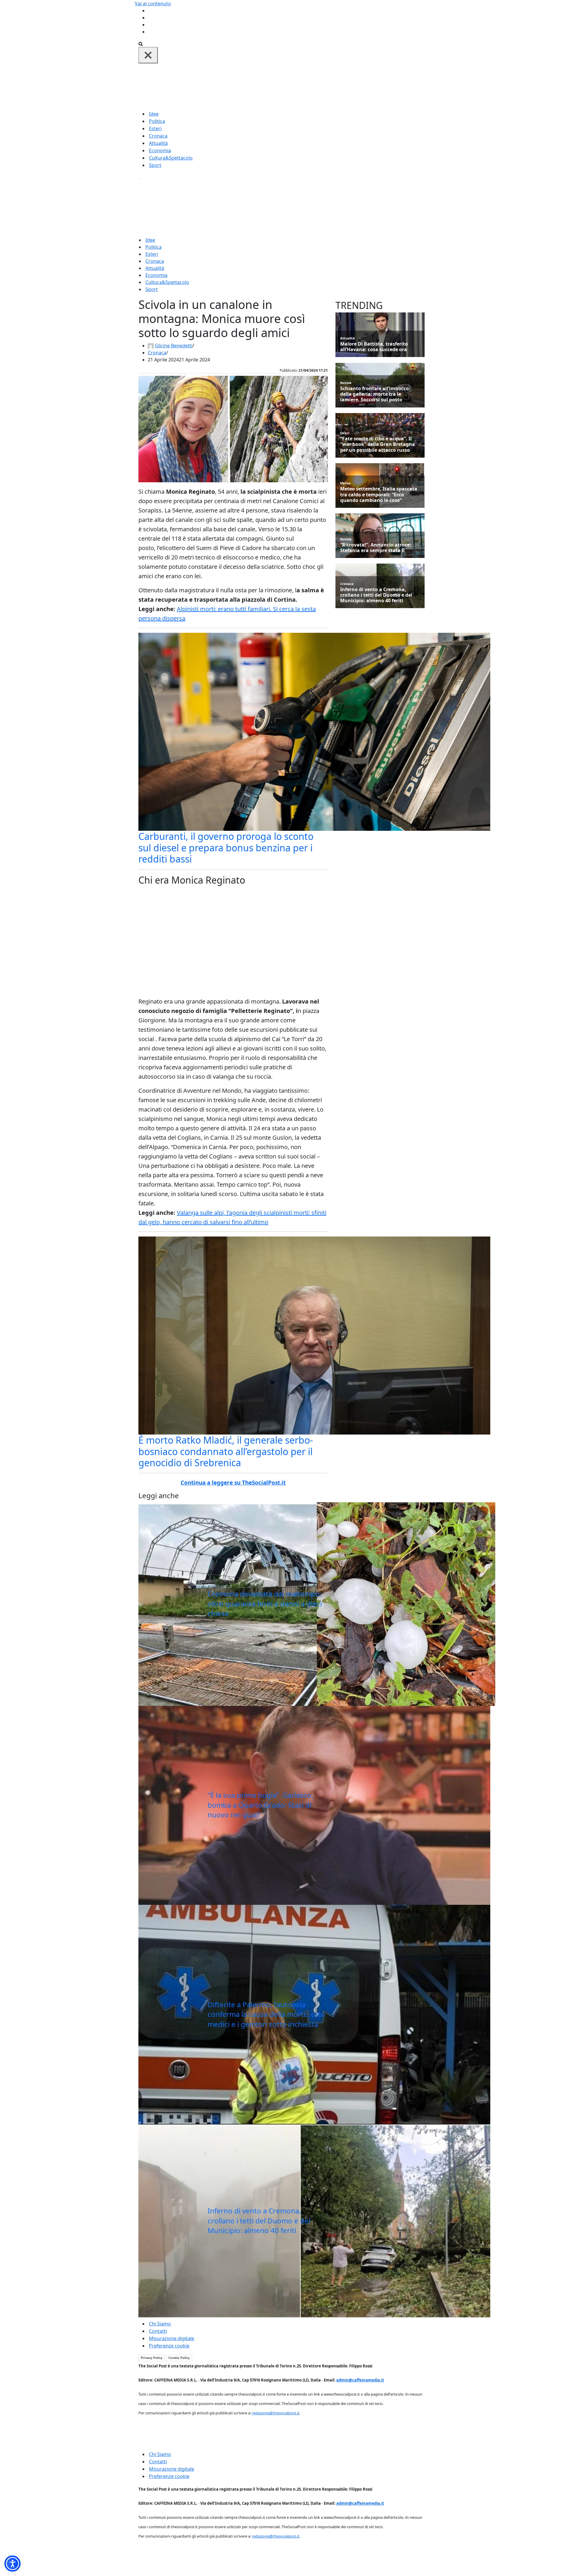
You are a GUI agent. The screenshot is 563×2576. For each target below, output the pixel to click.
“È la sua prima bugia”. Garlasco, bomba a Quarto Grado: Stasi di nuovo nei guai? (260, 1805)
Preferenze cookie (169, 2346)
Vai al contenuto (153, 4)
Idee (154, 114)
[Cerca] (141, 43)
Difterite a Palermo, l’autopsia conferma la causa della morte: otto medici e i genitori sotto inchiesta (266, 2014)
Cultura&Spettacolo (171, 158)
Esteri (155, 128)
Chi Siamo (160, 2324)
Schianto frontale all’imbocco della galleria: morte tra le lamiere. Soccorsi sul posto (374, 394)
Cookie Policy (179, 2358)
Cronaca (158, 136)
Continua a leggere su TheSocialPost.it (233, 1483)
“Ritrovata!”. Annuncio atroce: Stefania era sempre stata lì (376, 548)
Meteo (345, 483)
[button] (12, 2564)
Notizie (346, 383)
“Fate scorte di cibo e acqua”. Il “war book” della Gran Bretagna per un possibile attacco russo (378, 444)
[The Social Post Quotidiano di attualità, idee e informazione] (310, 86)
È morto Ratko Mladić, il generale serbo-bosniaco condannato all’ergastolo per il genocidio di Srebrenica (226, 1451)
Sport (155, 165)
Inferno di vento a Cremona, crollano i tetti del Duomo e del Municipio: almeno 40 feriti (259, 2220)
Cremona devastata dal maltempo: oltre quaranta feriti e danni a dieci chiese (265, 1604)
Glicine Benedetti (174, 346)
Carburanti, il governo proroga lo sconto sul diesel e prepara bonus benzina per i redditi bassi (226, 848)
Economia (160, 150)
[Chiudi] (148, 55)
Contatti (158, 2331)
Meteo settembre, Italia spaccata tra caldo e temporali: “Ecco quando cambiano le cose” (379, 495)
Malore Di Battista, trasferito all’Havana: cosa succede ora (374, 347)
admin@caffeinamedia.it (360, 2380)
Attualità (158, 143)
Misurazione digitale (172, 2338)
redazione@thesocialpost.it (276, 2413)
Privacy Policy (152, 2358)
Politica (157, 121)
